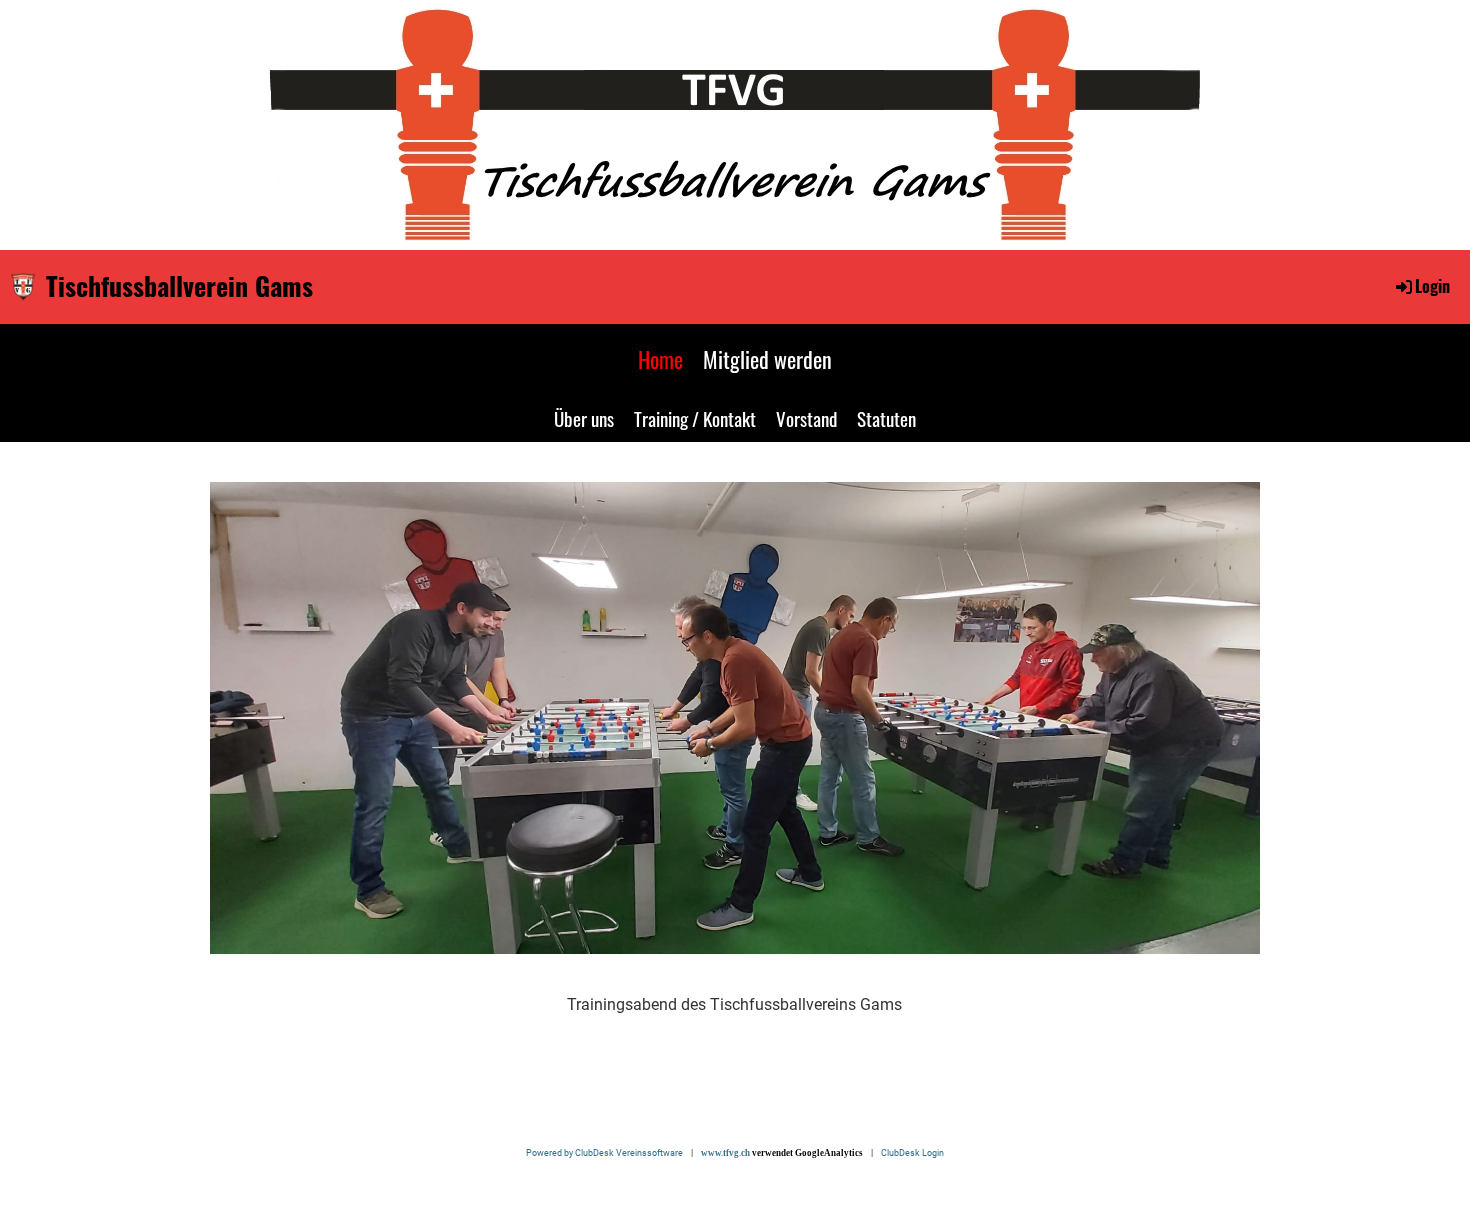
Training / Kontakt (695, 418)
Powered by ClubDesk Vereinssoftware (607, 1152)
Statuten (886, 418)
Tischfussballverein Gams (179, 286)
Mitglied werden (767, 359)
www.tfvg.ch (725, 1153)
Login (1432, 286)
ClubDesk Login (912, 1152)
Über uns (584, 418)
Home (660, 359)
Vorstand (806, 418)
